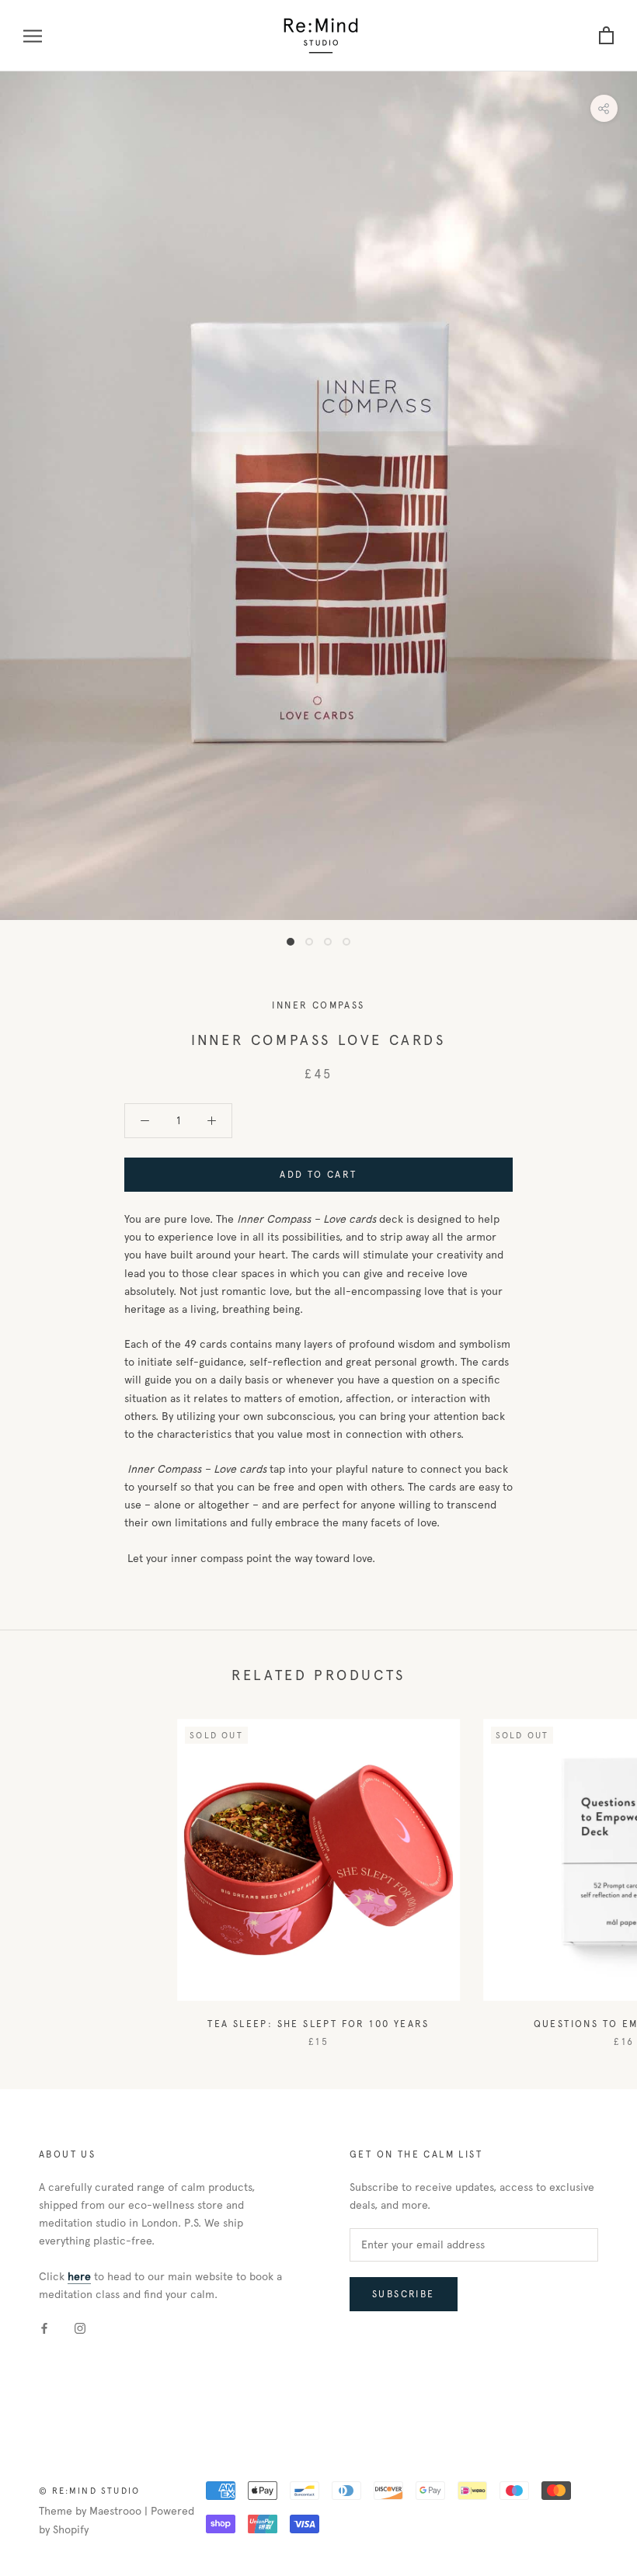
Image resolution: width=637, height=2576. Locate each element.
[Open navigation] (33, 36)
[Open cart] (606, 36)
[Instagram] (80, 2328)
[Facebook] (44, 2328)
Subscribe (404, 2294)
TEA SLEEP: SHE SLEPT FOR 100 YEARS (318, 2024)
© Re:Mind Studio (89, 2491)
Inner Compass (318, 1005)
